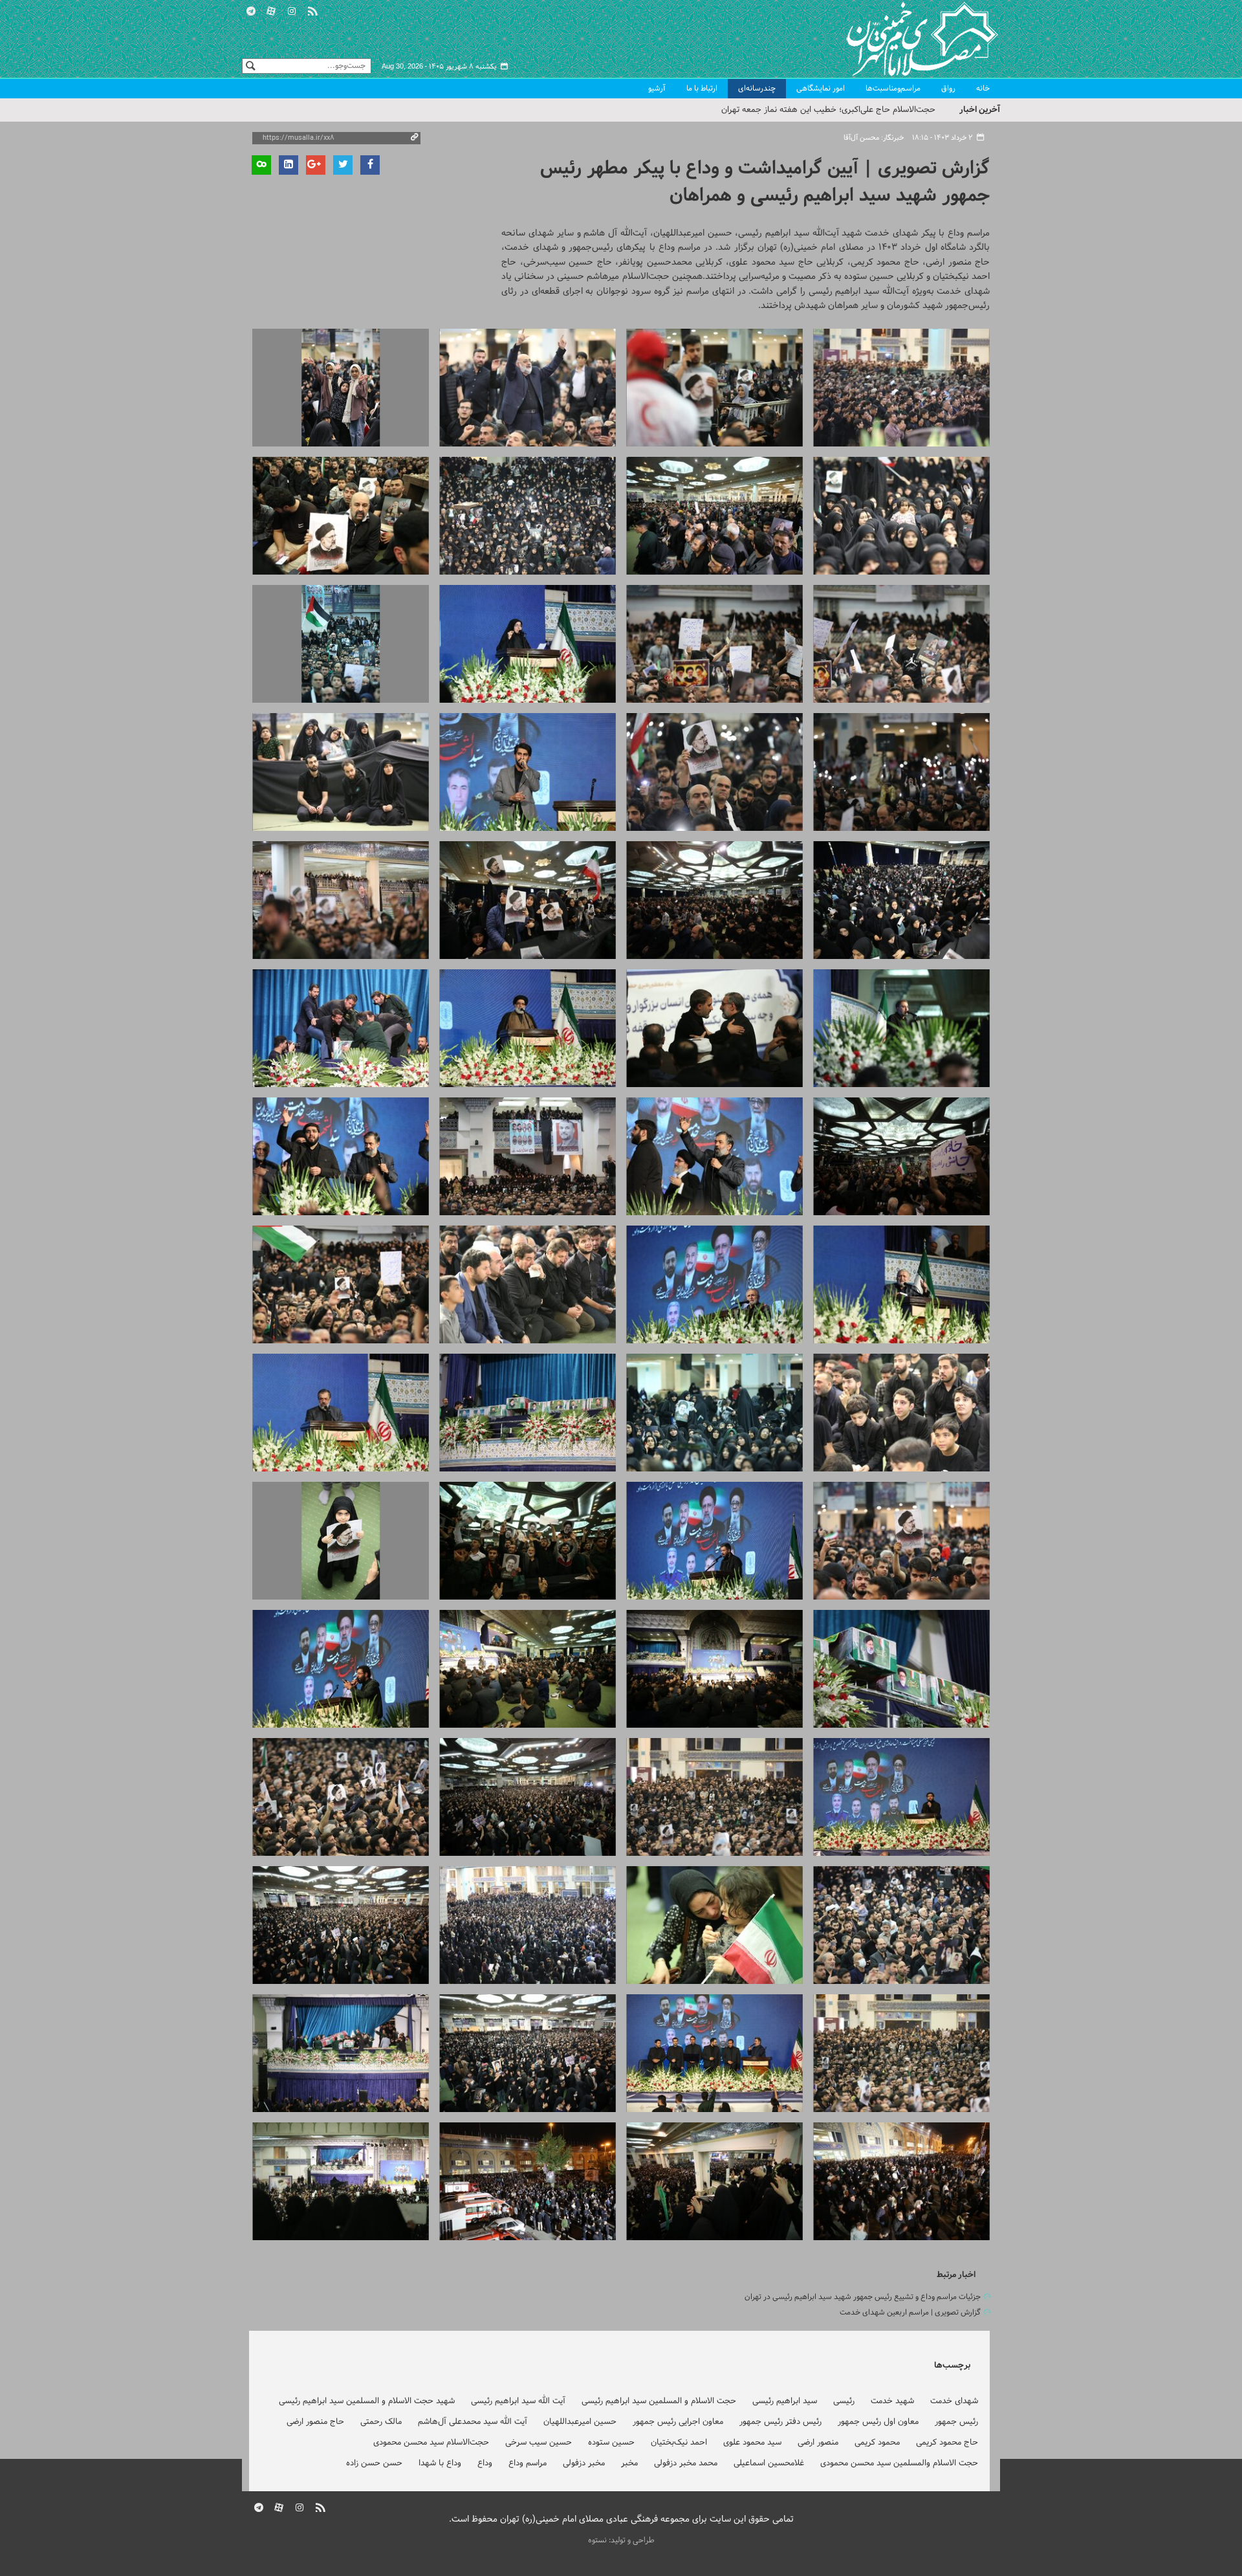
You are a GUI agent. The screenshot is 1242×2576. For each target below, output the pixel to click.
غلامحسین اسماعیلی (769, 2463)
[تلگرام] (251, 9)
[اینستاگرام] (292, 9)
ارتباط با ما (702, 89)
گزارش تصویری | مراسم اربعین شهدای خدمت (910, 2313)
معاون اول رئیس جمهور (878, 2422)
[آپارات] (272, 9)
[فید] (312, 9)
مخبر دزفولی (584, 2463)
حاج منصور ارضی (315, 2422)
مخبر (629, 2463)
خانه (983, 89)
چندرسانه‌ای (757, 89)
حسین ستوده (611, 2443)
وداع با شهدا (440, 2463)
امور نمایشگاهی (821, 89)
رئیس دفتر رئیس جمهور (780, 2422)
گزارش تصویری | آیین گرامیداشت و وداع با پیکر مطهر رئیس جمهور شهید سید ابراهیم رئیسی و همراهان (765, 182)
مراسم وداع (528, 2463)
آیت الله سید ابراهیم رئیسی (518, 2401)
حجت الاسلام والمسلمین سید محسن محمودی (899, 2463)
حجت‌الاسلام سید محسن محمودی (431, 2443)
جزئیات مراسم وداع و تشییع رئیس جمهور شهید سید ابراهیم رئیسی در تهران (863, 2297)
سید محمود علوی (752, 2443)
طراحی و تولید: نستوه (621, 2540)
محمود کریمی (877, 2443)
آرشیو (657, 89)
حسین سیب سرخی (539, 2443)
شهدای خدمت (954, 2401)
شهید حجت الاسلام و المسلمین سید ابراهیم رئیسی (367, 2401)
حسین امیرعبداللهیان (580, 2422)
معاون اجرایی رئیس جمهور (678, 2422)
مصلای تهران (903, 39)
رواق (948, 89)
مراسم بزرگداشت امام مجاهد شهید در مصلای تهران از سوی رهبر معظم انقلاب (803, 110)
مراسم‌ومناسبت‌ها (893, 89)
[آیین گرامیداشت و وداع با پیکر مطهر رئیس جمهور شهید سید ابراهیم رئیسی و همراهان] (901, 388)
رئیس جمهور (956, 2422)
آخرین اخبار (980, 110)
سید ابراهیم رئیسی (785, 2401)
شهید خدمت (892, 2401)
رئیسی (844, 2401)
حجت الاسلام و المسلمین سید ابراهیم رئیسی (659, 2401)
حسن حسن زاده (374, 2463)
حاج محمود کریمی (947, 2443)
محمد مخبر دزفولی (686, 2463)
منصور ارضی (818, 2443)
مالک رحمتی (381, 2422)
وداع (485, 2463)
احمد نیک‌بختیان (679, 2443)
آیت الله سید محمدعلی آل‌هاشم (473, 2422)
